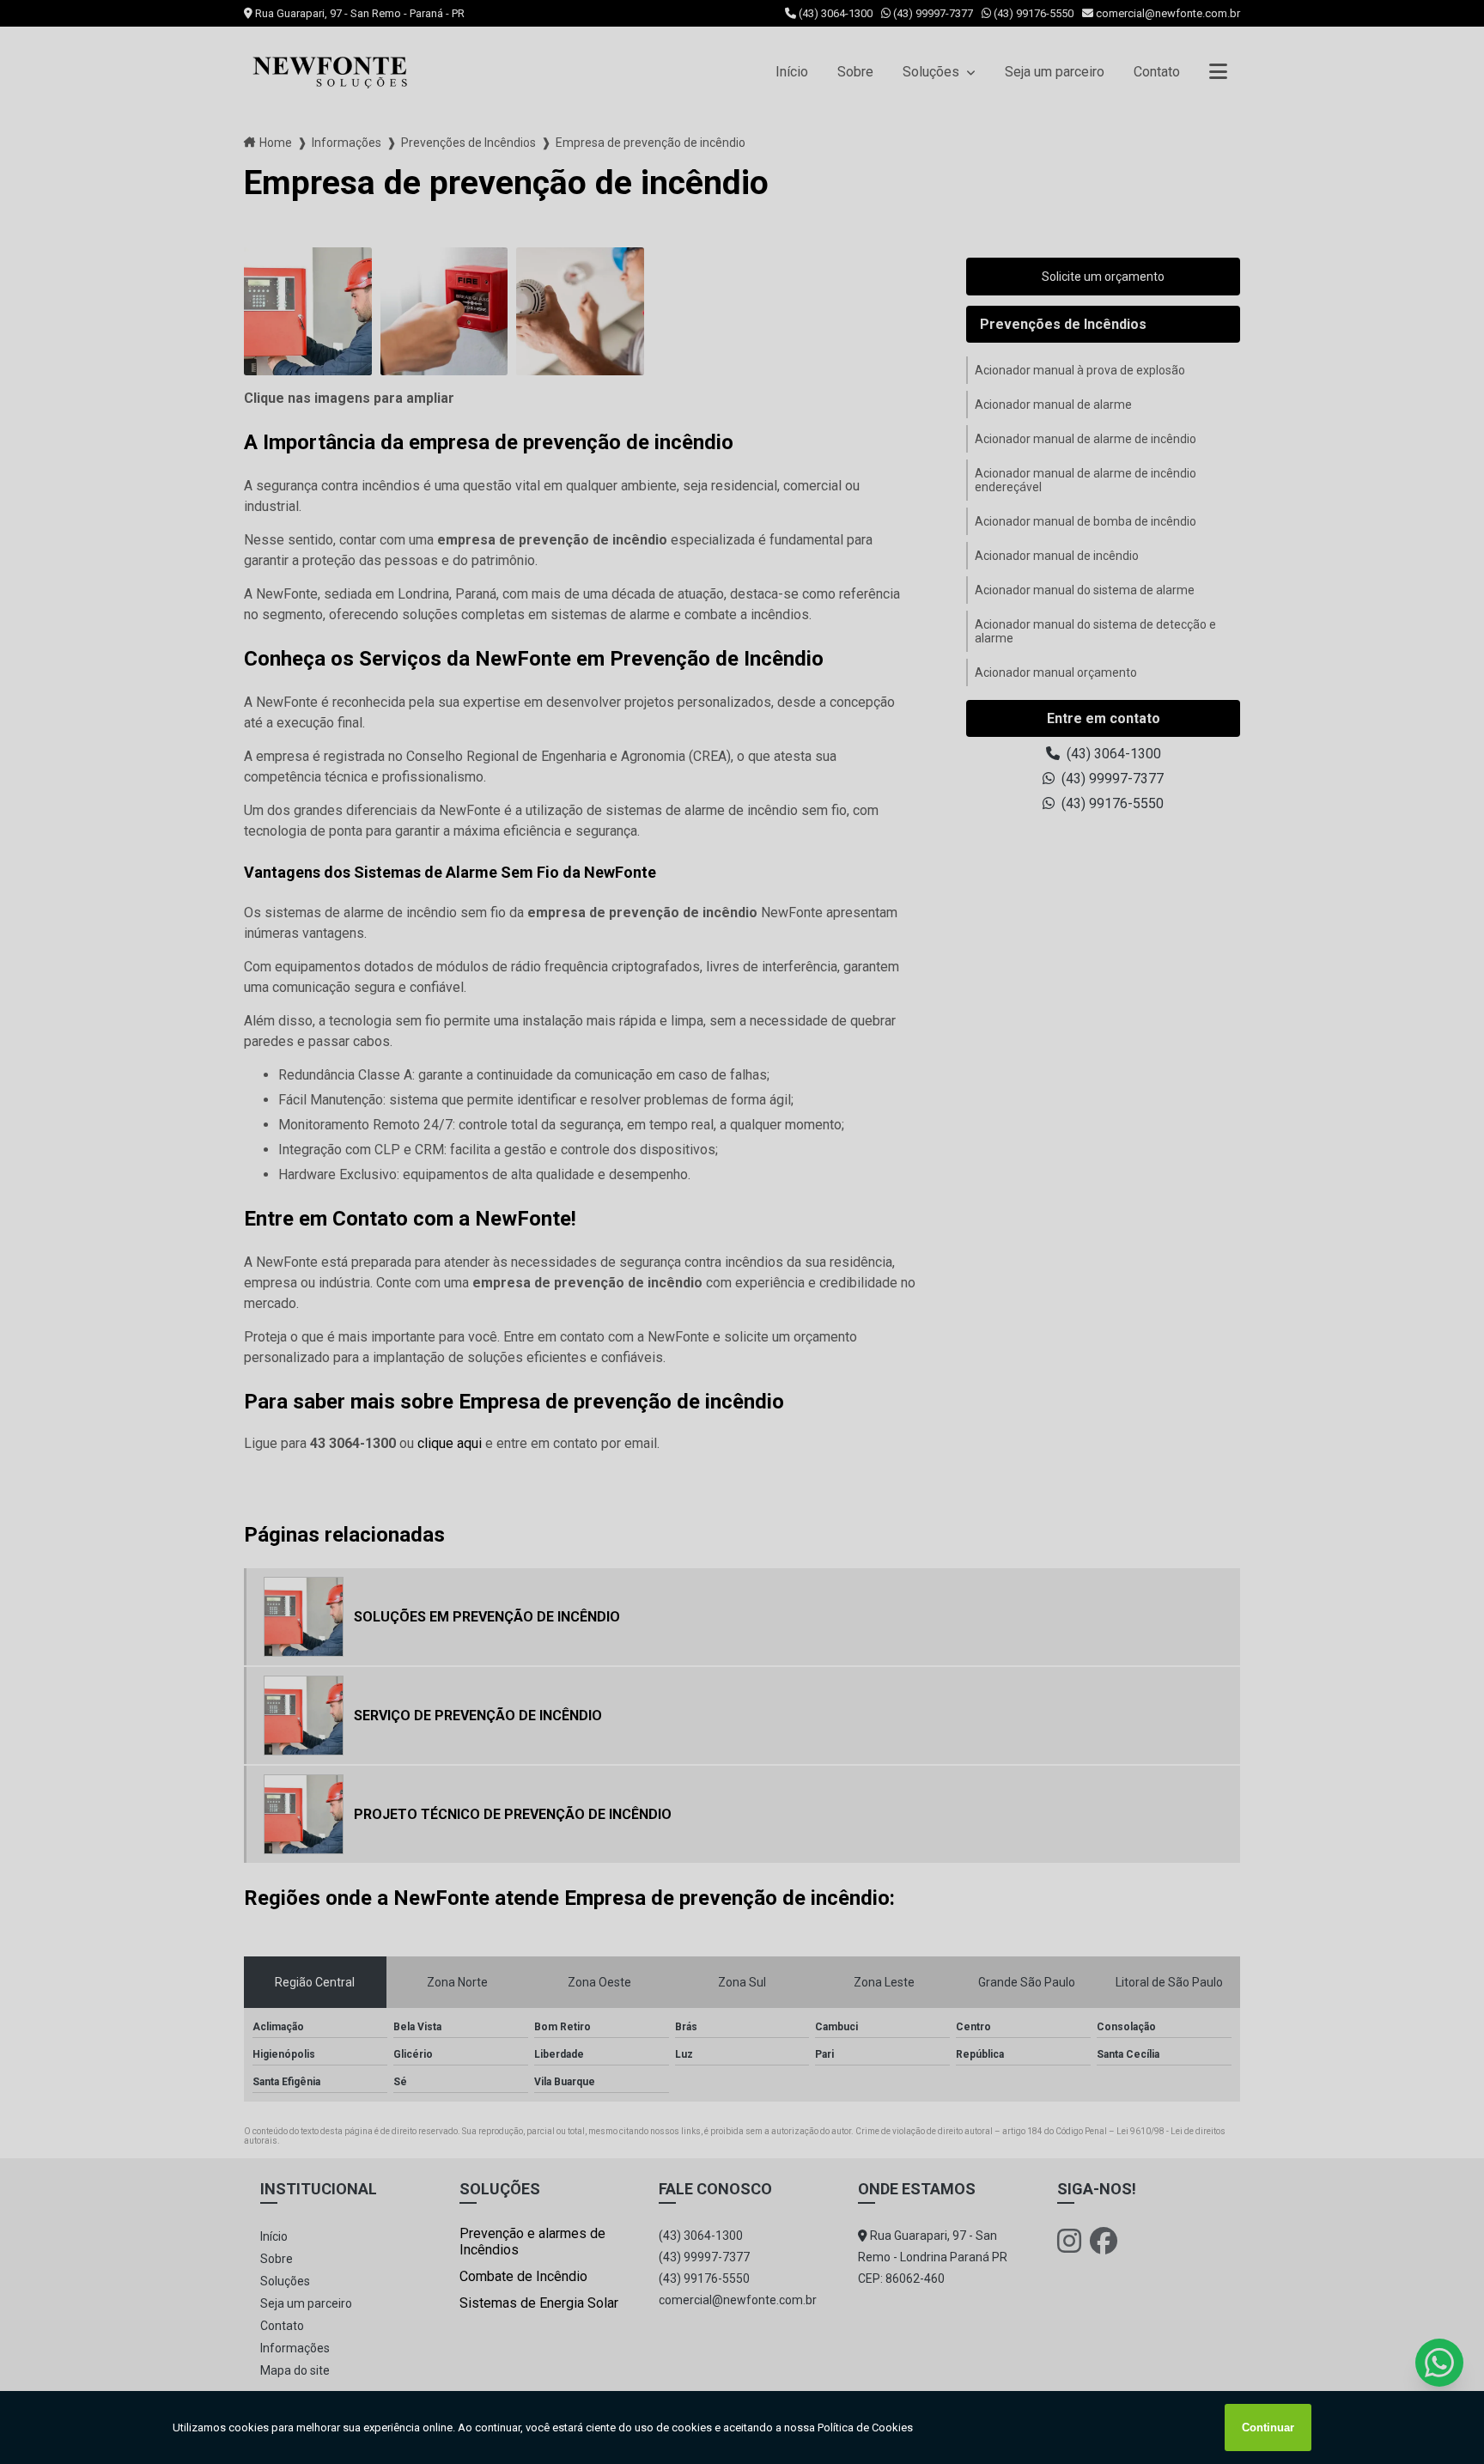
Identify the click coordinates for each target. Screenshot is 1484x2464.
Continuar (1268, 2427)
